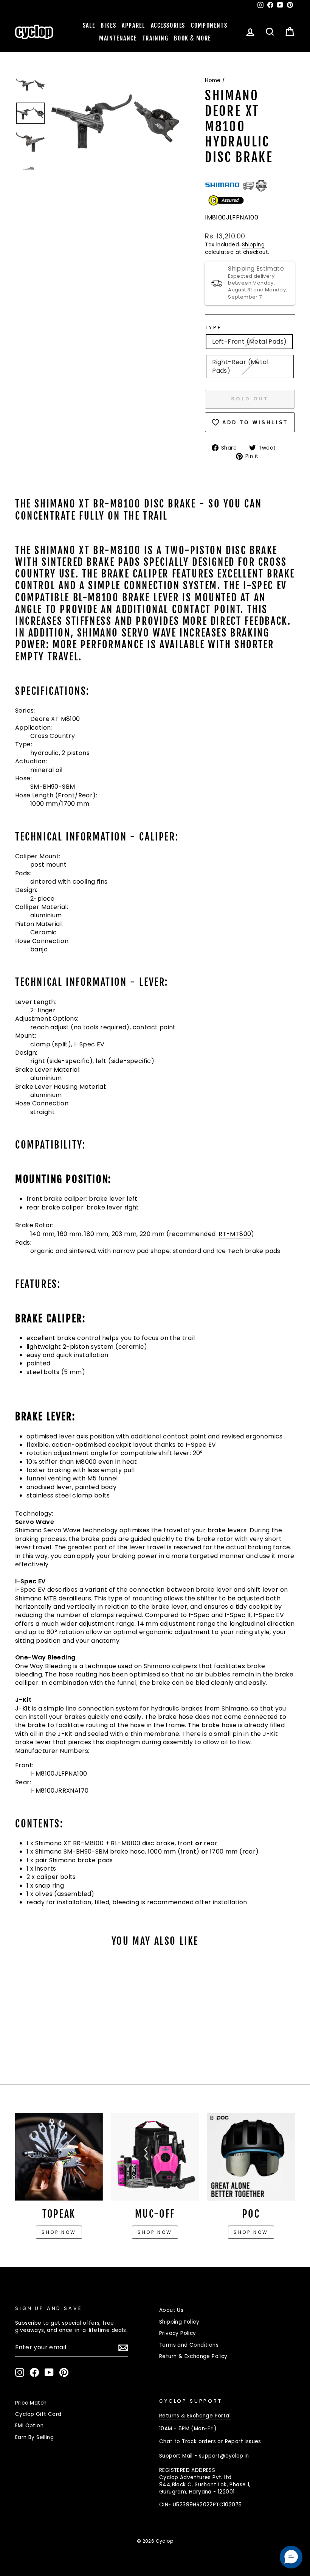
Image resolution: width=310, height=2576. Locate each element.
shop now (251, 2232)
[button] (291, 2557)
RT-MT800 (235, 1234)
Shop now (59, 2232)
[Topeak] (59, 2157)
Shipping (253, 245)
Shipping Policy (179, 2322)
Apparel (133, 25)
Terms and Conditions (189, 2345)
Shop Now (155, 2232)
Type (213, 328)
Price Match (31, 2403)
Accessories (168, 25)
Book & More (192, 38)
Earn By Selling (34, 2437)
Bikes (108, 25)
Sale (89, 25)
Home (213, 80)
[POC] (251, 2157)
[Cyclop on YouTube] (49, 2372)
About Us (171, 2310)
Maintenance (118, 38)
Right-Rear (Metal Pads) (240, 366)
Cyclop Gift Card (38, 2414)
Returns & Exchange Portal (195, 2416)
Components (209, 25)
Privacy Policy (178, 2333)
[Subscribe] (123, 2348)
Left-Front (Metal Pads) (249, 342)
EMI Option (29, 2426)
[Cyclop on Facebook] (34, 2372)
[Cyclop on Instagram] (20, 2372)
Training (156, 38)
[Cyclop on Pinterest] (64, 2372)
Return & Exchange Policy (193, 2356)
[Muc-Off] (155, 2157)
